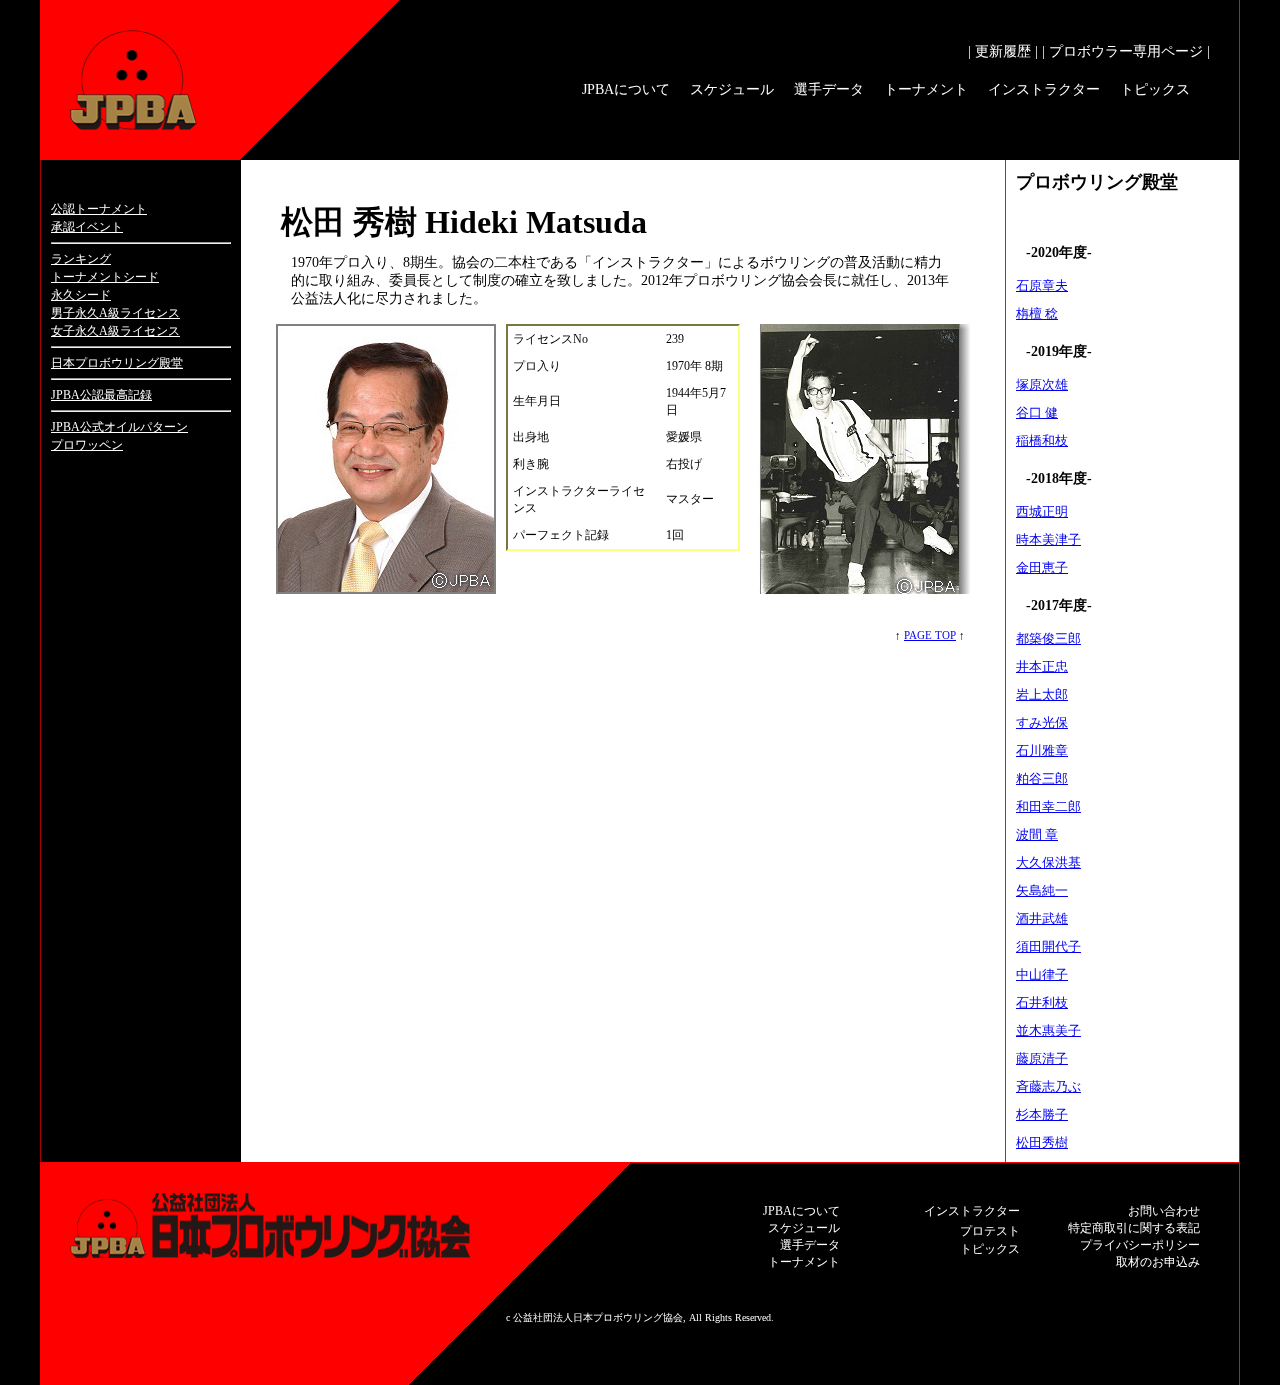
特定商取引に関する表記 (1134, 1228)
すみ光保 (1042, 722)
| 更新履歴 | (1003, 51)
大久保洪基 (1048, 862)
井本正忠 (1042, 666)
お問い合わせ (1164, 1211)
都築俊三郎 (1048, 638)
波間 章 (1037, 834)
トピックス (1155, 89)
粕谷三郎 (1042, 778)
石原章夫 (1042, 285)
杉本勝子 (1042, 1114)
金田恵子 (1042, 567)
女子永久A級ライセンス (115, 331)
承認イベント (87, 227)
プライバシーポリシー (1140, 1245)
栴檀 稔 (1037, 313)
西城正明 (1042, 511)
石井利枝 (1042, 1002)
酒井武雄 (1042, 918)
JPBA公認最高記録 (101, 395)
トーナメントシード (105, 277)
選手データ (829, 89)
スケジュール (732, 89)
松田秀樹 (1042, 1142)
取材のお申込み (1158, 1262)
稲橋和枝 (1042, 440)
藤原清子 (1042, 1058)
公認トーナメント (99, 209)
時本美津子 (1048, 539)
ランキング (81, 259)
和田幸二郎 (1048, 806)
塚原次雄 (1042, 384)
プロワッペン (87, 445)
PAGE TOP (930, 635)
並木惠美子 (1048, 1030)
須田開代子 (1048, 946)
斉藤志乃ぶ (1048, 1086)
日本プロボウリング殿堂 (117, 363)
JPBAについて (626, 89)
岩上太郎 (1042, 694)
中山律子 (1042, 974)
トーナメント (926, 89)
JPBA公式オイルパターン (119, 427)
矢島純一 (1042, 890)
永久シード (81, 295)
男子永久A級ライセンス (115, 313)
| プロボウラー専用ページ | (1126, 51)
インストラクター (1044, 89)
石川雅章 (1042, 750)
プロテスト (990, 1231)
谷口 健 (1037, 412)
